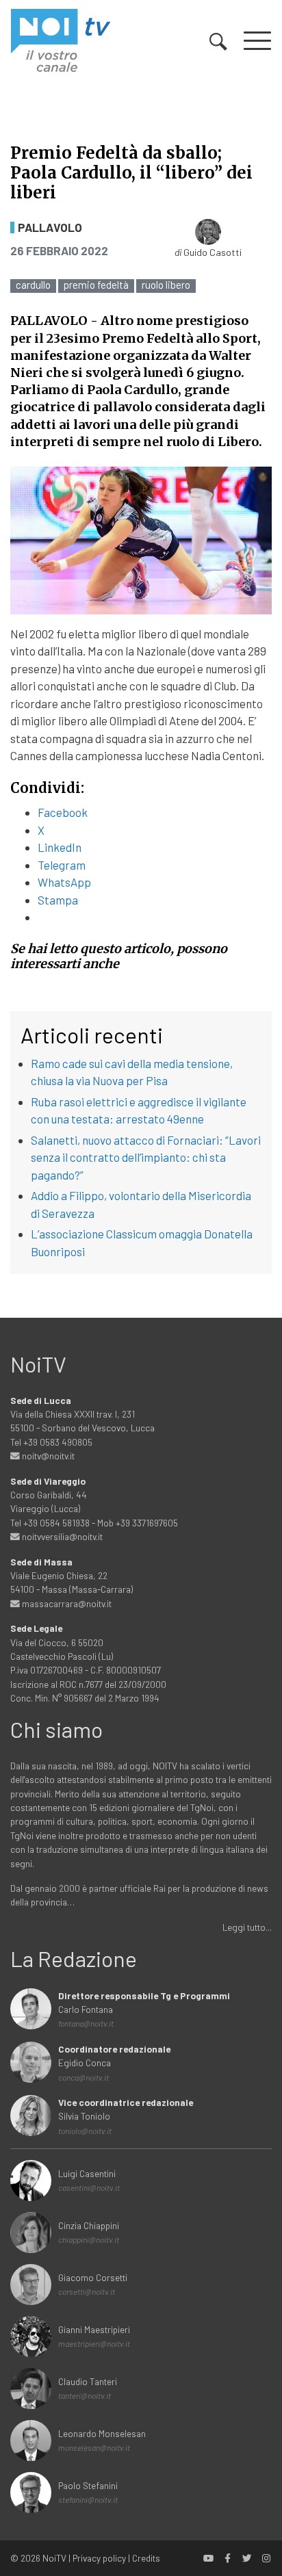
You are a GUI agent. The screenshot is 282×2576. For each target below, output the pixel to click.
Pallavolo (50, 227)
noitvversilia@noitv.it (61, 1536)
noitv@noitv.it (47, 1456)
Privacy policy (99, 2558)
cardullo (33, 285)
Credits (146, 2558)
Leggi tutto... (247, 1927)
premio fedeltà (96, 285)
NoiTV (54, 2558)
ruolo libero (166, 285)
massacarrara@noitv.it (66, 1603)
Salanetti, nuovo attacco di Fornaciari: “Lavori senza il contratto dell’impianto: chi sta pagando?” (146, 1157)
